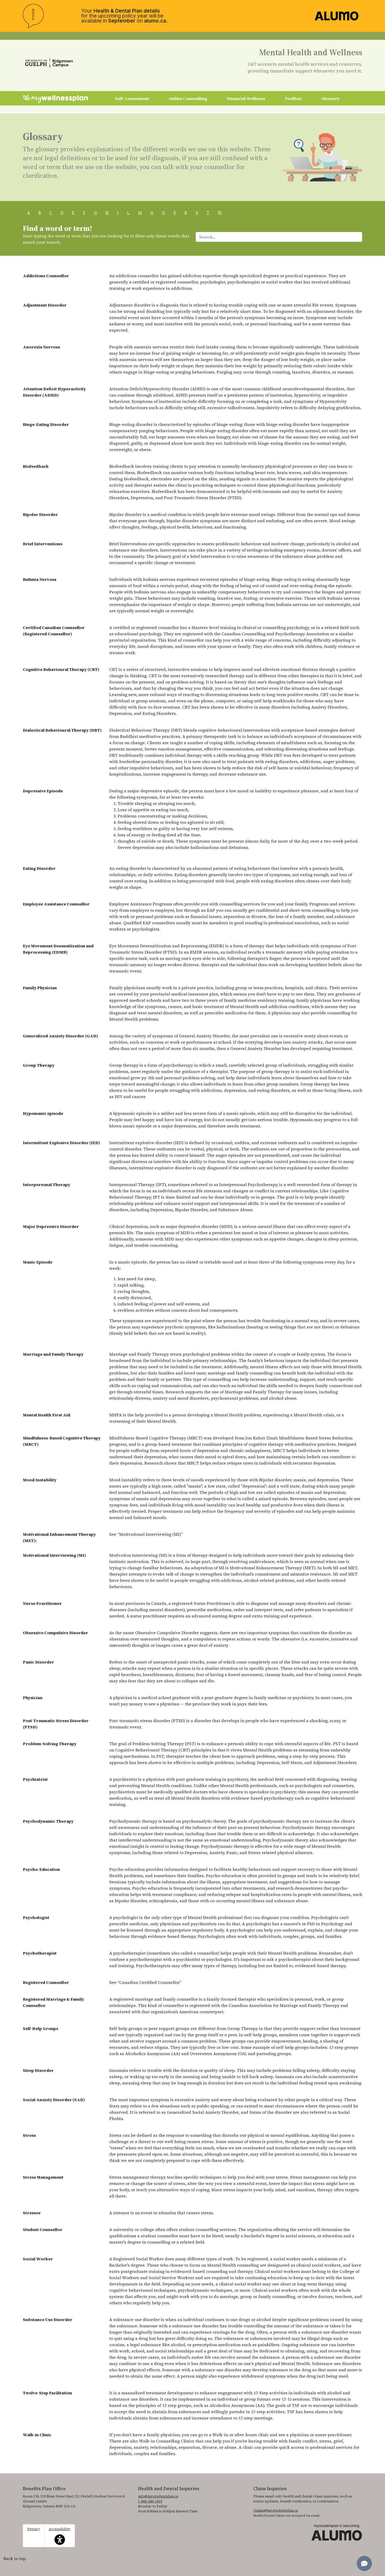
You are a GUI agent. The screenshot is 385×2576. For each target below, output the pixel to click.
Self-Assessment (132, 98)
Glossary (331, 98)
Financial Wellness (246, 98)
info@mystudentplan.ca (158, 2496)
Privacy (34, 2529)
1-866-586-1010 (150, 2501)
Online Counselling (188, 98)
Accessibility (60, 2533)
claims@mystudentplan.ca (276, 2510)
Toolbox (293, 98)
